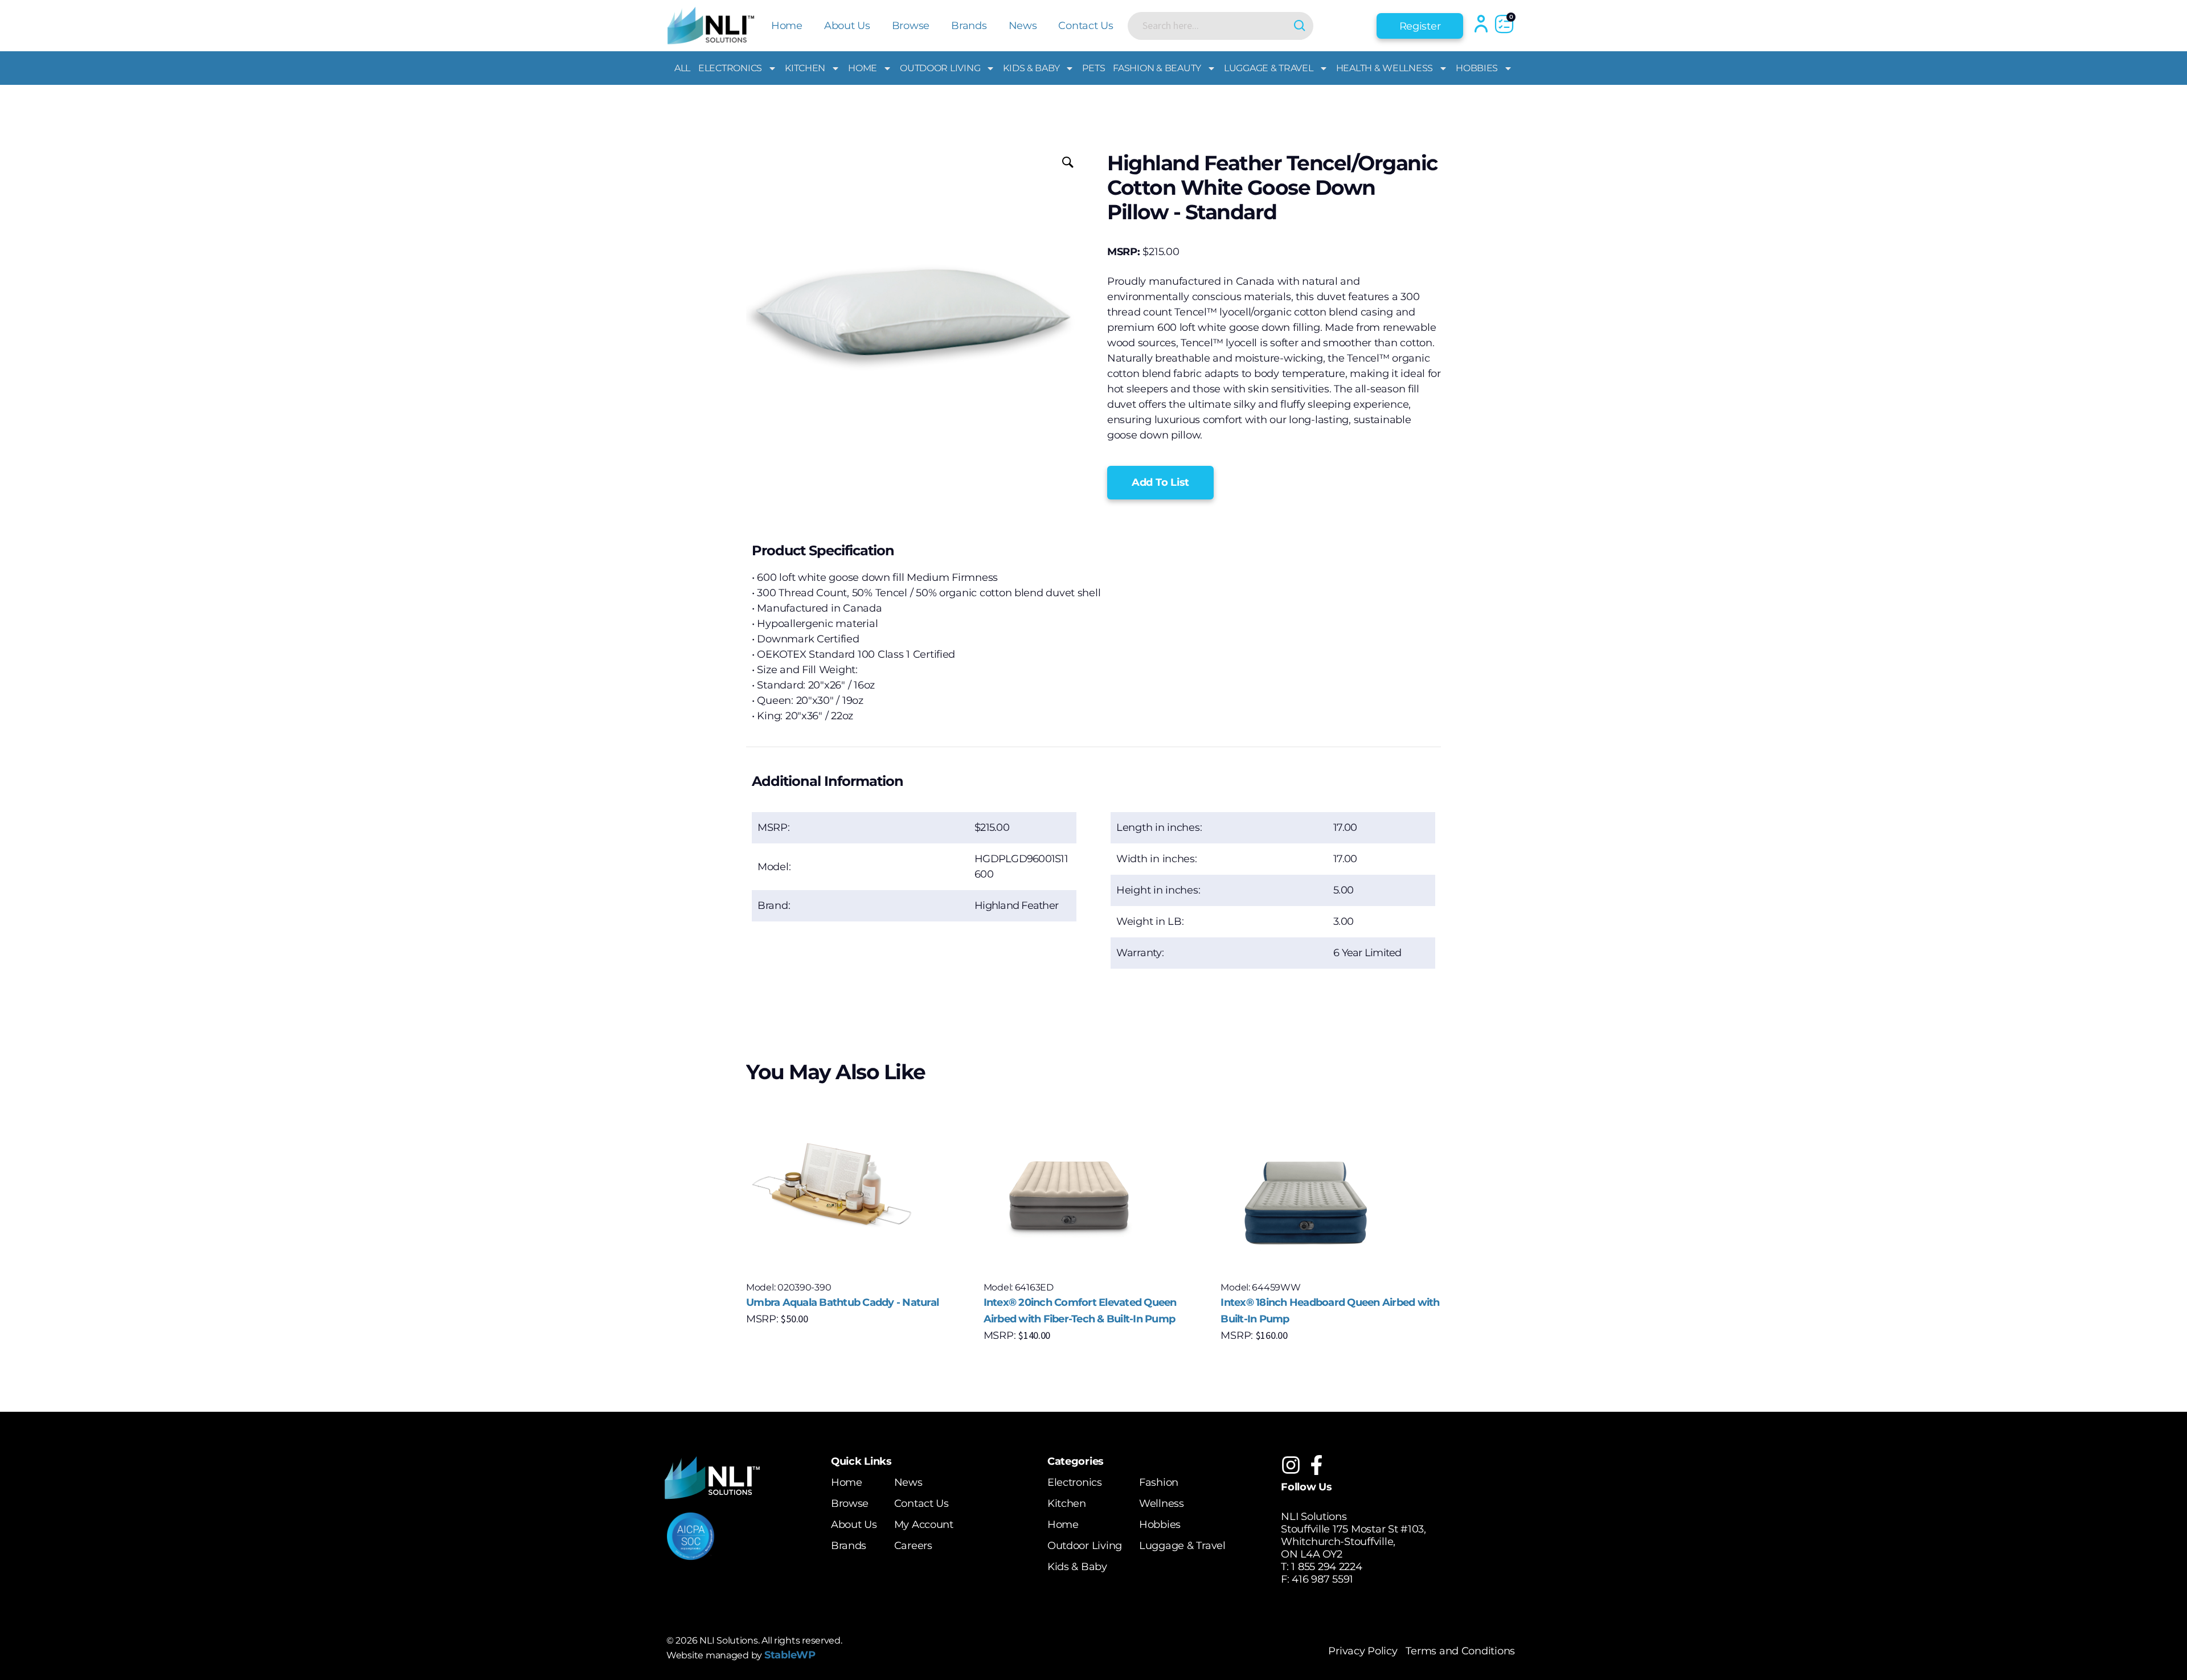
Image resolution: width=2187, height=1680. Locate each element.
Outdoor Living (940, 68)
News (1023, 26)
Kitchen (805, 68)
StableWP (790, 1655)
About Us (847, 26)
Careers (913, 1546)
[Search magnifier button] (1299, 26)
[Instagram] (1291, 1465)
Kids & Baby (1031, 68)
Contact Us (1086, 26)
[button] (1160, 483)
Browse (911, 26)
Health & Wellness (1385, 68)
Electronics (730, 68)
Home (787, 26)
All (682, 68)
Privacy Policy (1363, 1651)
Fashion (1159, 1482)
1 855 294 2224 (1326, 1567)
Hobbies (1477, 68)
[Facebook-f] (1316, 1465)
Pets (1093, 68)
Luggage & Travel (1269, 68)
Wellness (1162, 1503)
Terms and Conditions (1460, 1651)
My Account (924, 1525)
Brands (969, 26)
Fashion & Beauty (1157, 68)
